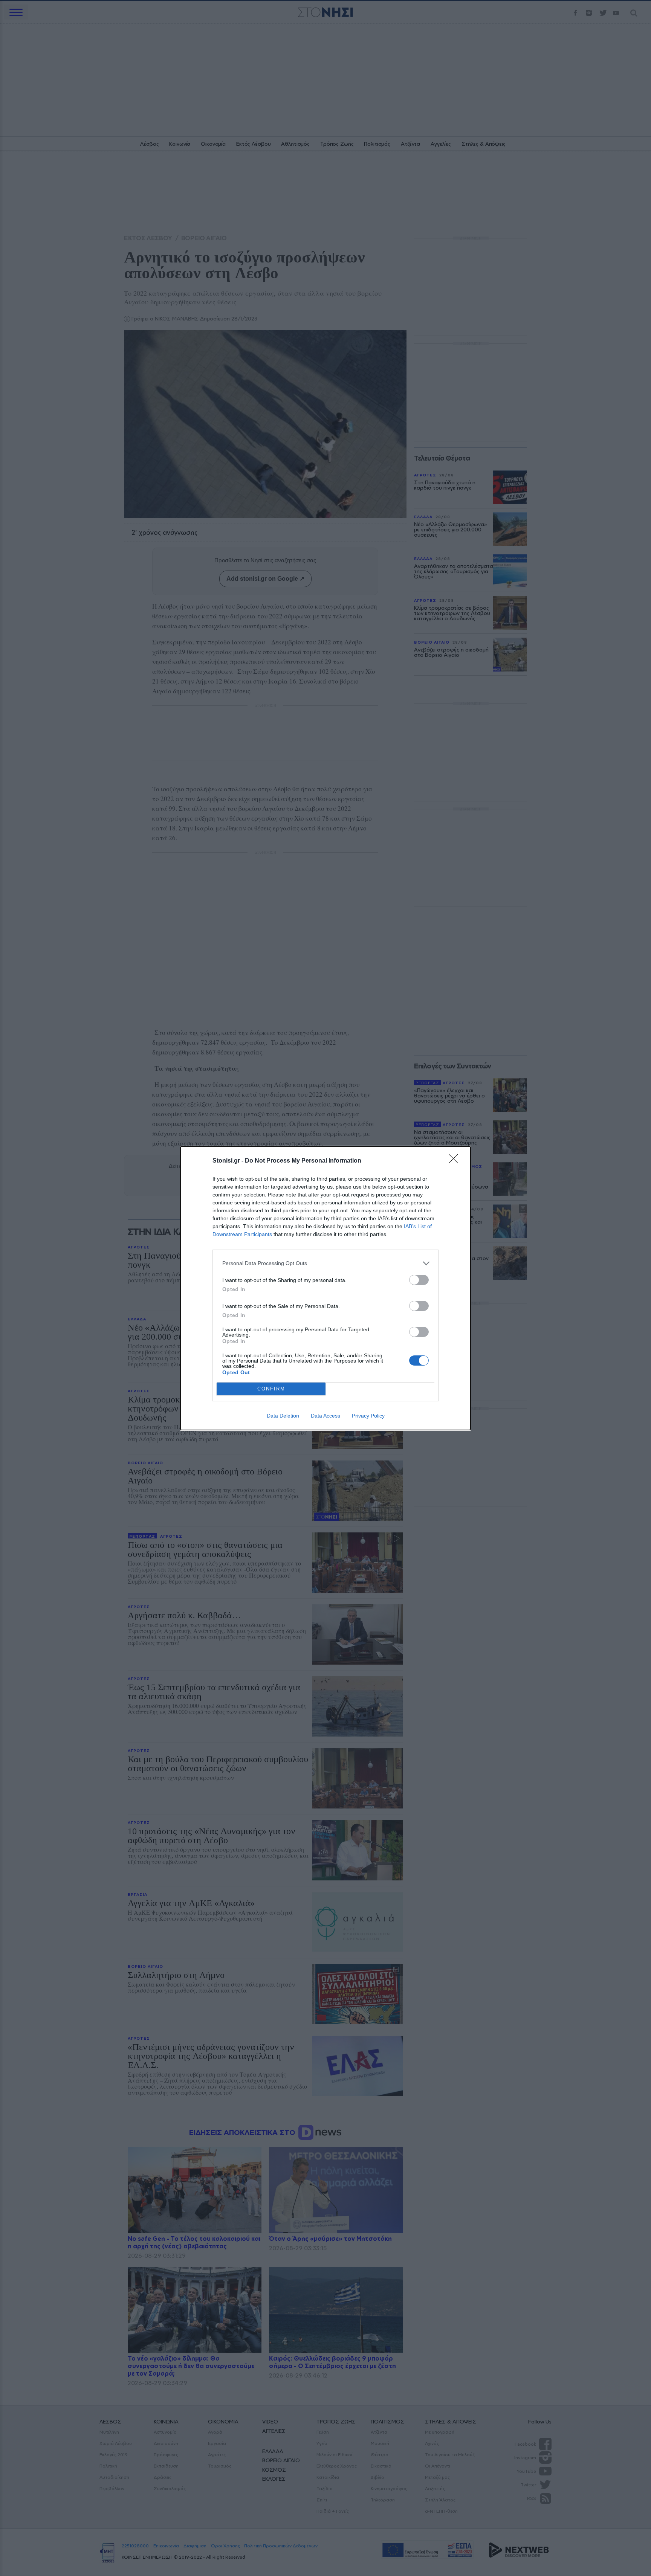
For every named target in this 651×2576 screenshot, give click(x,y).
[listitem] (325, 1263)
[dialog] (325, 1288)
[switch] (419, 1280)
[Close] (456, 1161)
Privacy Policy (368, 1416)
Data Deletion (283, 1416)
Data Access (325, 1416)
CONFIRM (271, 1389)
